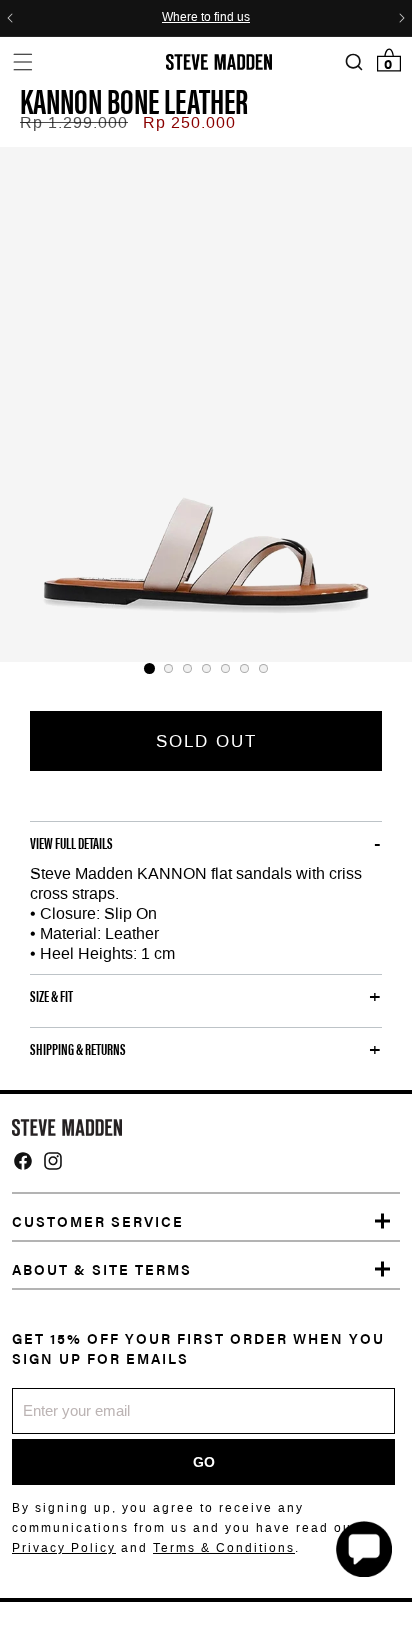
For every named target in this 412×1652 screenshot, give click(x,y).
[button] (22, 61)
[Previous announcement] (10, 18)
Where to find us (206, 18)
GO (204, 1462)
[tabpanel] (206, 404)
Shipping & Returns (78, 1049)
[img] (23, 1161)
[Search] (353, 62)
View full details (71, 843)
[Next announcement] (402, 18)
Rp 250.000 (189, 122)
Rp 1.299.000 (74, 122)
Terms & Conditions (224, 1548)
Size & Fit (51, 996)
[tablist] (206, 668)
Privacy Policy (64, 1548)
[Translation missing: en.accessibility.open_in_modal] (206, 404)
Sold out (206, 741)
